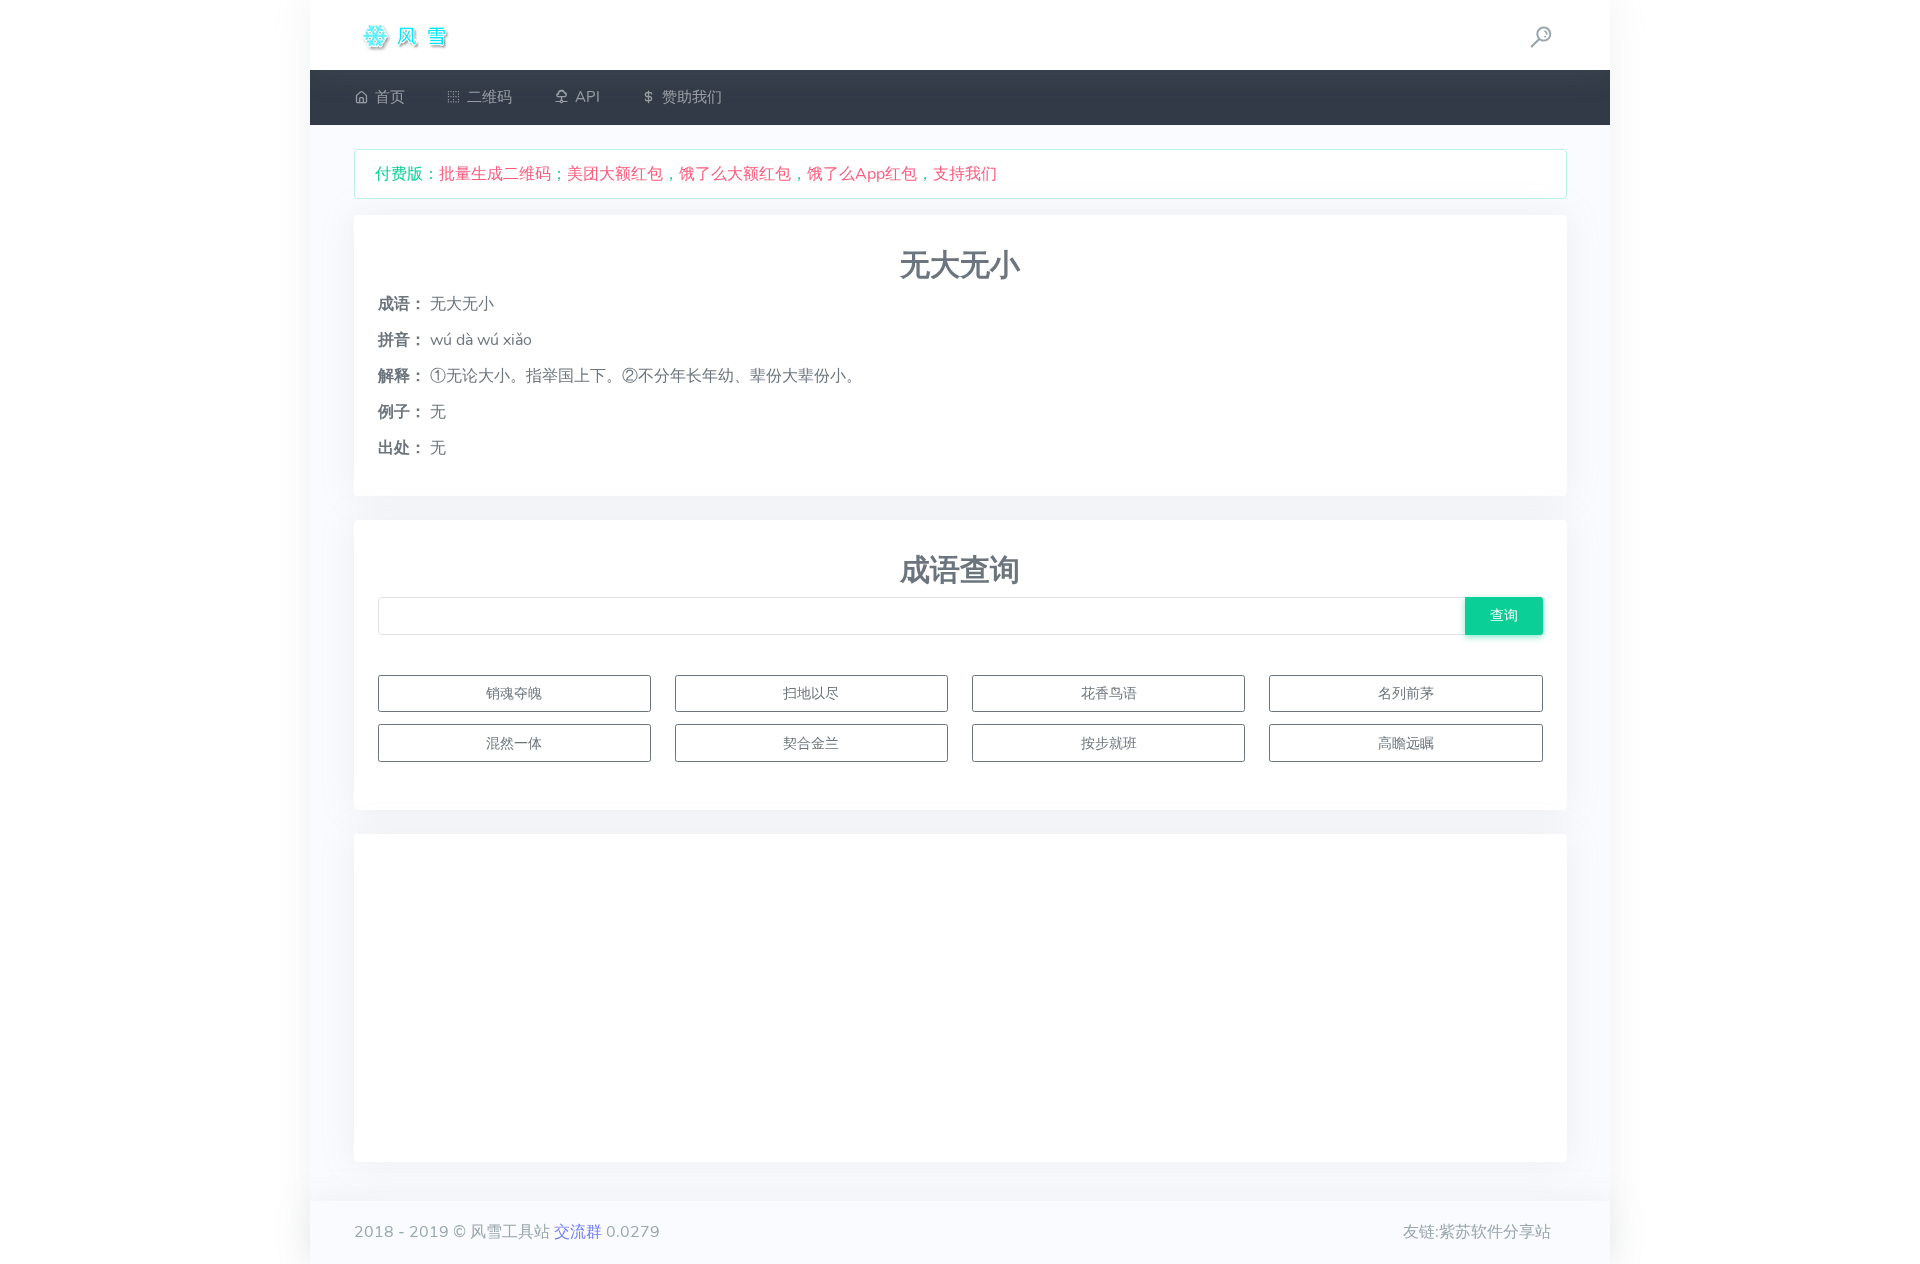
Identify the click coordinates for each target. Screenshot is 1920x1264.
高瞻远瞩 (1406, 743)
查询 (1504, 615)
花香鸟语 (1109, 693)
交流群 (578, 1232)
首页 (390, 97)
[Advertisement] (960, 998)
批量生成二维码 (495, 174)
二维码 (489, 97)
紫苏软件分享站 (1495, 1232)
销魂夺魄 (514, 693)
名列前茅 (1406, 693)
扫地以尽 (811, 693)
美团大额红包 (615, 174)
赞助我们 (692, 97)
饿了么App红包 (862, 174)
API (587, 97)
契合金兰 (811, 743)
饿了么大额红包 (735, 174)
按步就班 (1109, 743)
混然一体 (514, 743)
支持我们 (965, 174)
